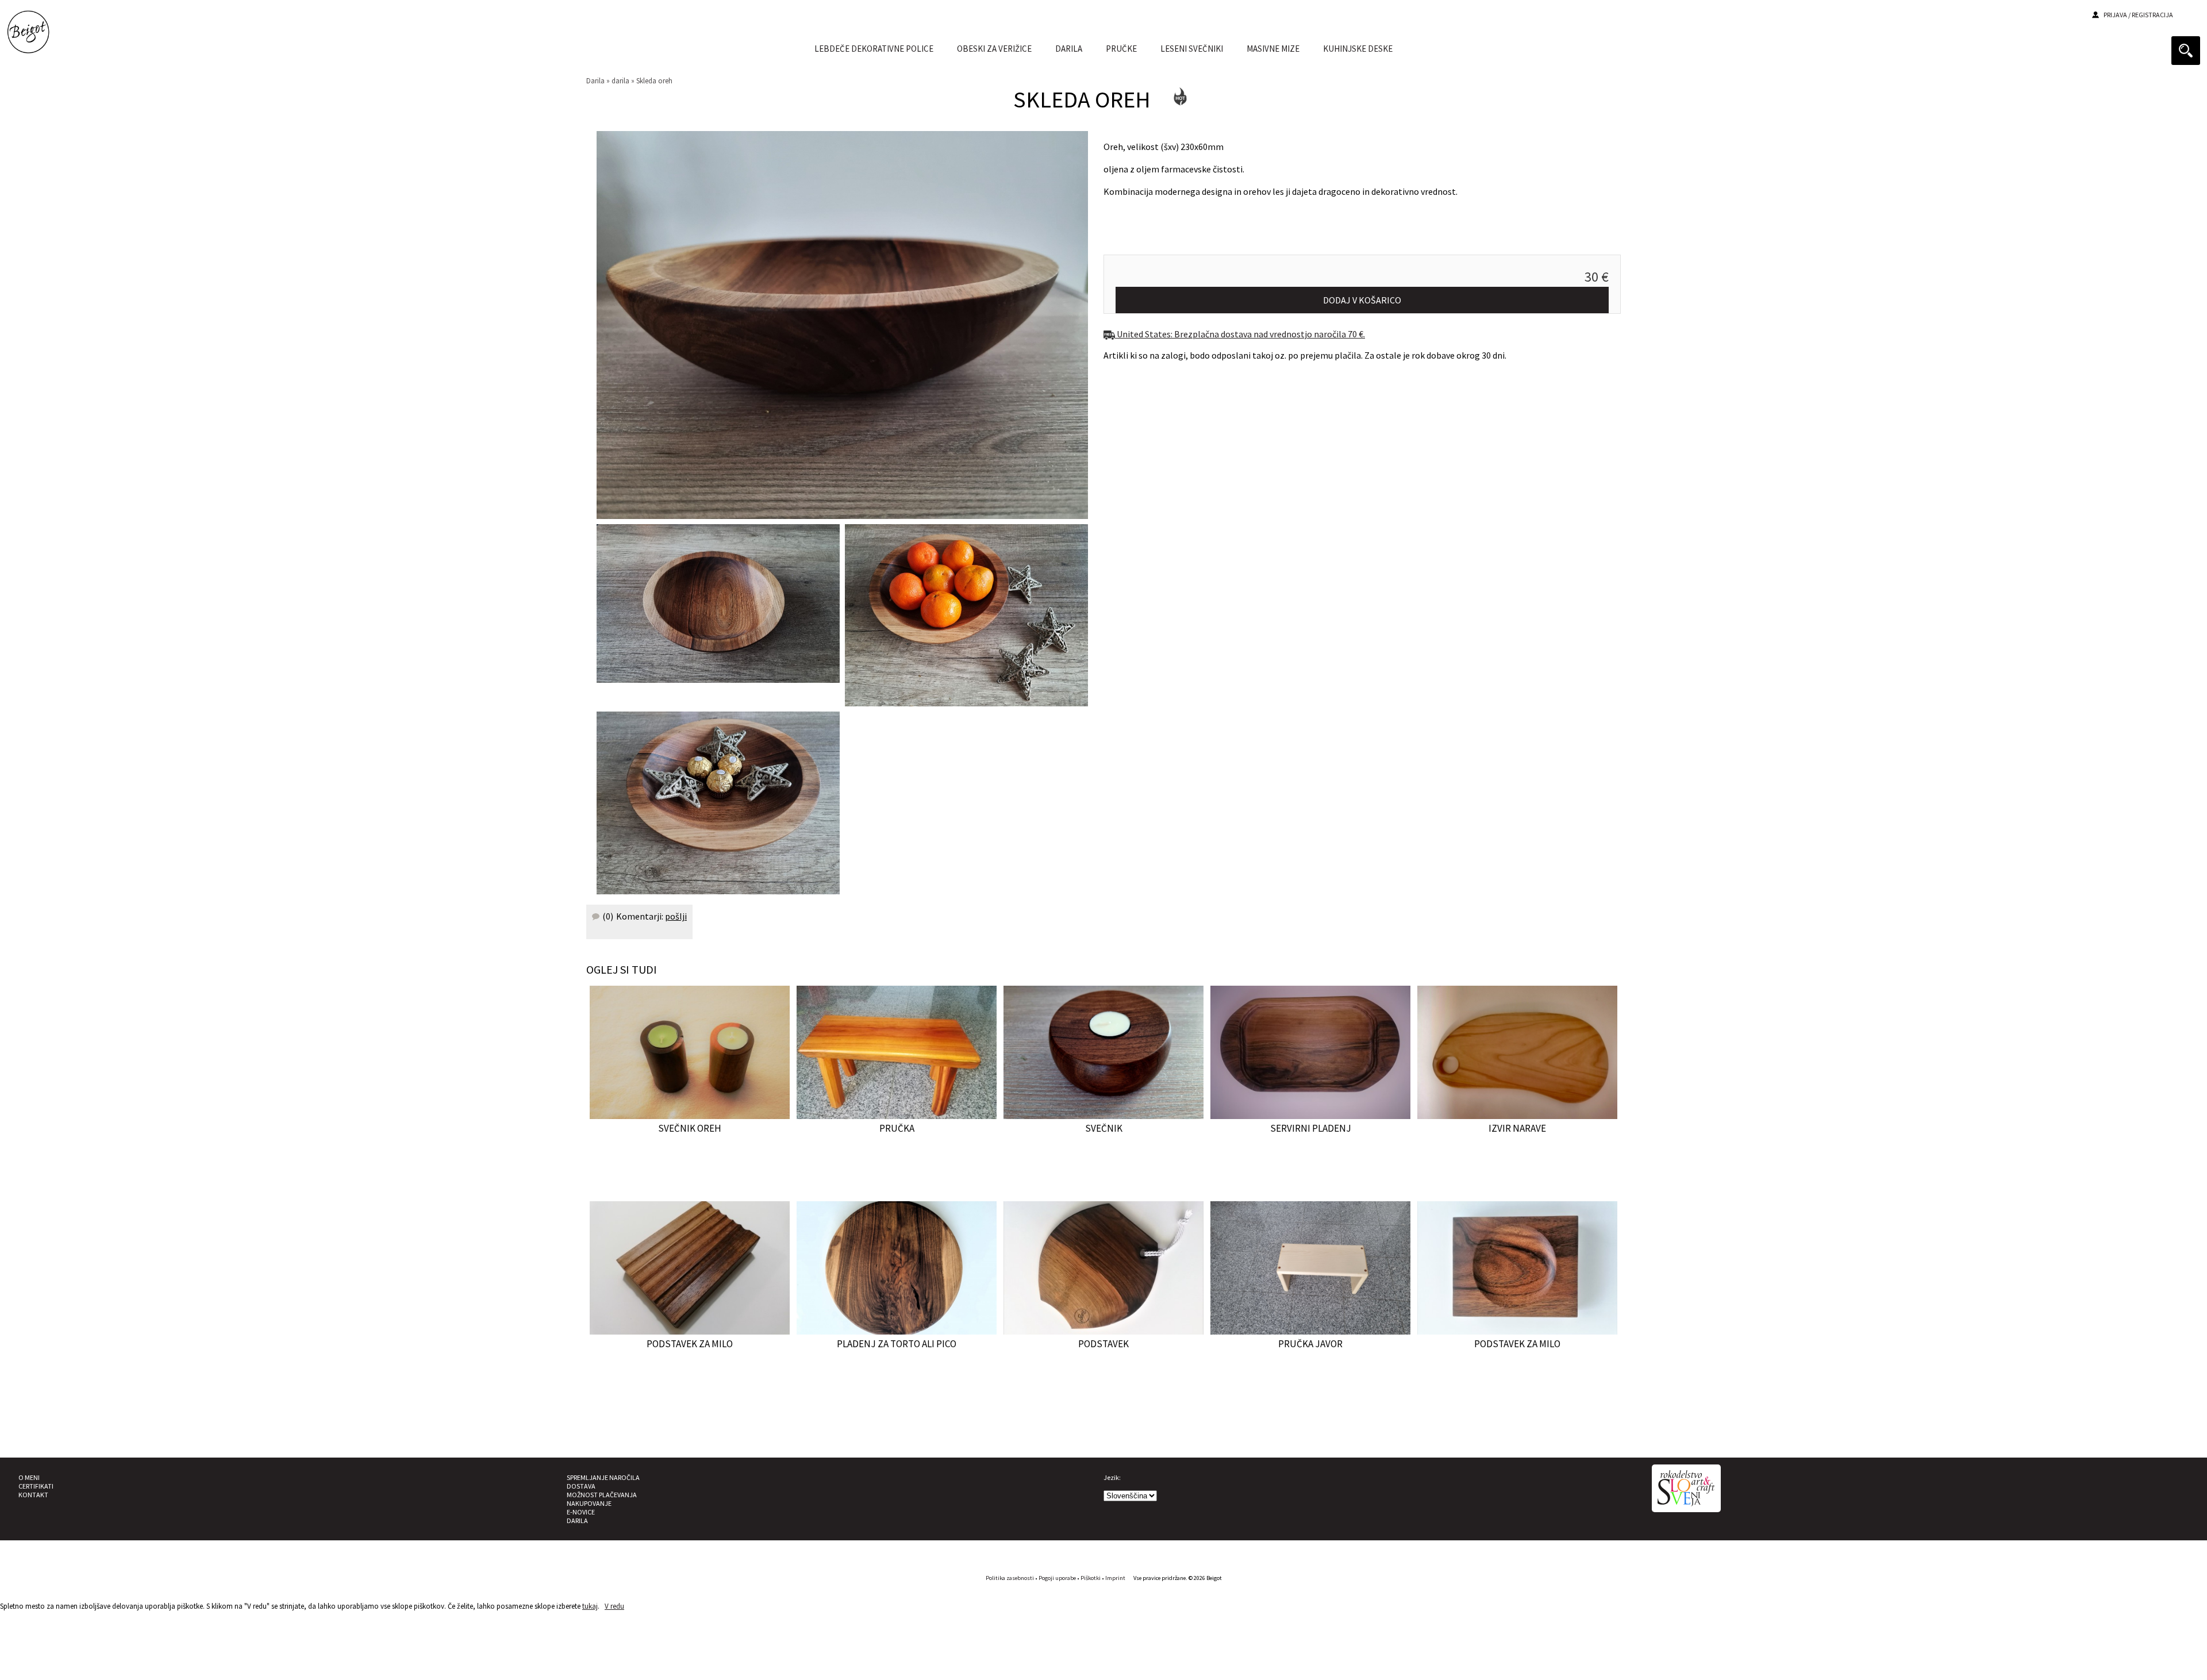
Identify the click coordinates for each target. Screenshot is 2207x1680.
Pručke (1121, 49)
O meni (29, 1477)
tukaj (590, 1606)
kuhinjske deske (1358, 49)
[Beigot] (28, 46)
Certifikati (36, 1486)
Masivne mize (1273, 49)
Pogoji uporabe (1057, 1578)
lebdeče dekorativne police (874, 49)
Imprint (1115, 1578)
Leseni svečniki (1192, 49)
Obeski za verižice (994, 49)
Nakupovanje (589, 1503)
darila (1069, 49)
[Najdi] (2186, 51)
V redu (614, 1606)
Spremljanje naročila (603, 1477)
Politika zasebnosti (1010, 1578)
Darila (595, 80)
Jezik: (1112, 1477)
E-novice (581, 1512)
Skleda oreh (654, 80)
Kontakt (33, 1495)
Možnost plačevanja (602, 1495)
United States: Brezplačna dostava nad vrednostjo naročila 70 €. (1240, 334)
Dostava (581, 1486)
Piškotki (1091, 1578)
